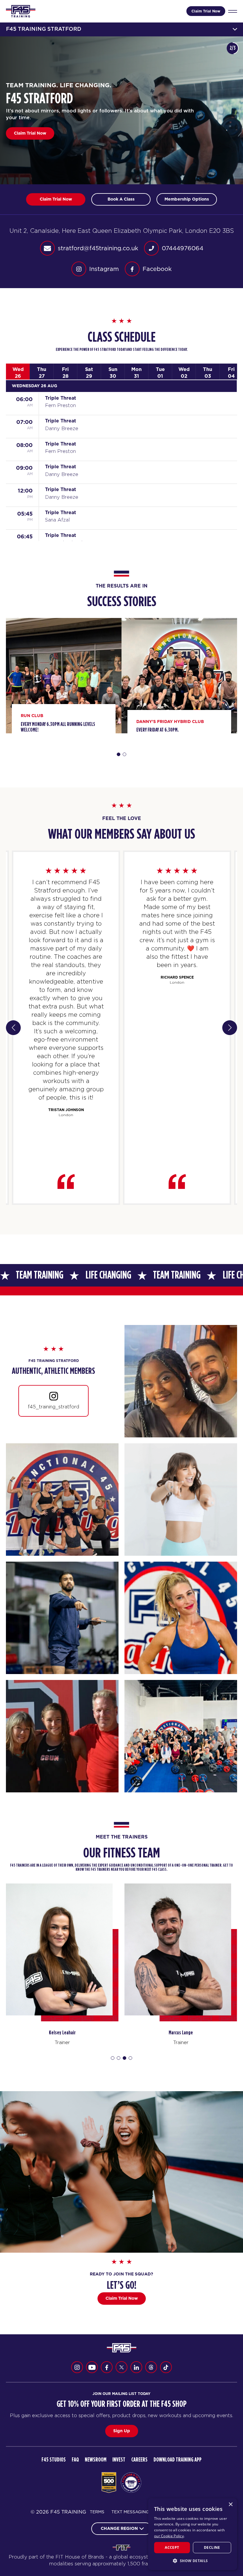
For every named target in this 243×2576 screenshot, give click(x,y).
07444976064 (183, 248)
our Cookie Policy (169, 2536)
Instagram (104, 269)
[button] (193, 2561)
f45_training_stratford (53, 1407)
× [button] (230, 2505)
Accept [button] (172, 2547)
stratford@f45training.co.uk (98, 248)
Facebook (157, 269)
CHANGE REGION (119, 2528)
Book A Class (27, 133)
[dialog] (193, 2534)
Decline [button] (212, 2547)
